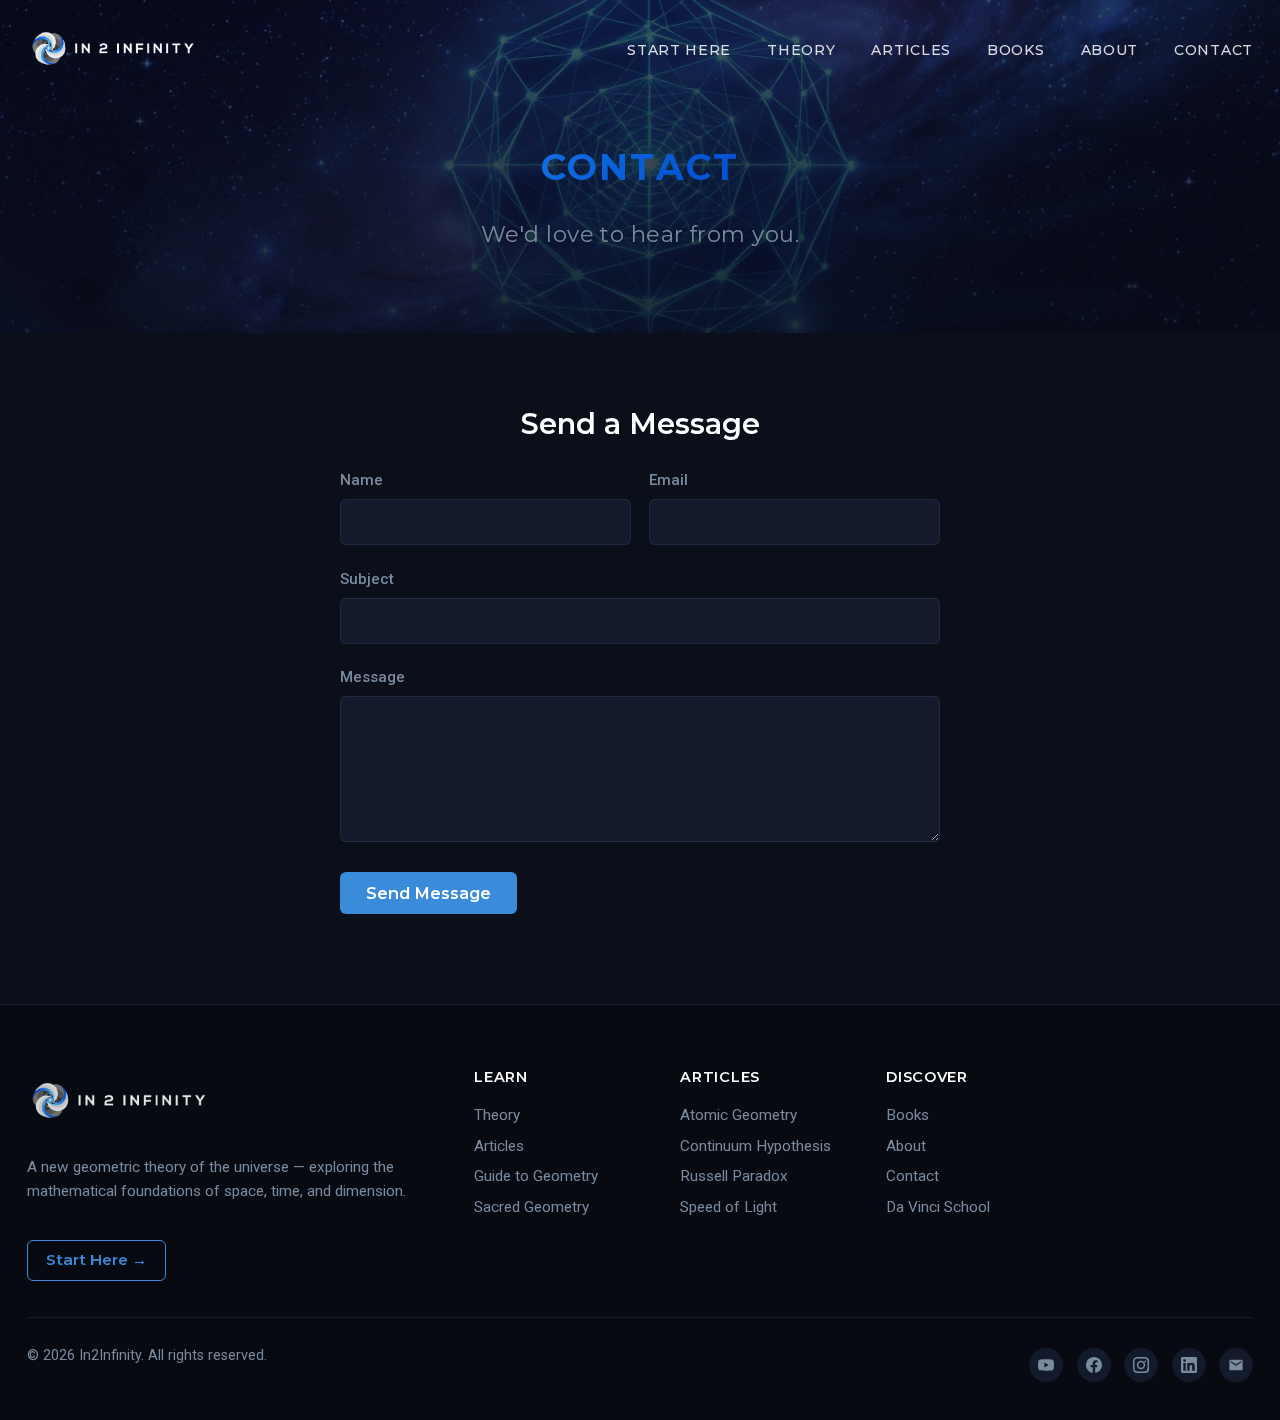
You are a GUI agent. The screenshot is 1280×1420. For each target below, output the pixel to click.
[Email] (1236, 1365)
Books (1016, 50)
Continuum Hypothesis (755, 1146)
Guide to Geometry (536, 1176)
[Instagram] (1141, 1365)
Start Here (679, 50)
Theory (801, 50)
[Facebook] (1094, 1365)
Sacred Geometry (531, 1207)
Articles (911, 50)
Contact (1213, 50)
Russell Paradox (734, 1176)
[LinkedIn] (1189, 1365)
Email (668, 480)
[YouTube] (1046, 1365)
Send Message (428, 893)
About (1110, 50)
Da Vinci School (938, 1207)
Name (361, 480)
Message (372, 677)
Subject (367, 579)
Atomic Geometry (738, 1115)
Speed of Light (728, 1207)
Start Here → (96, 1259)
